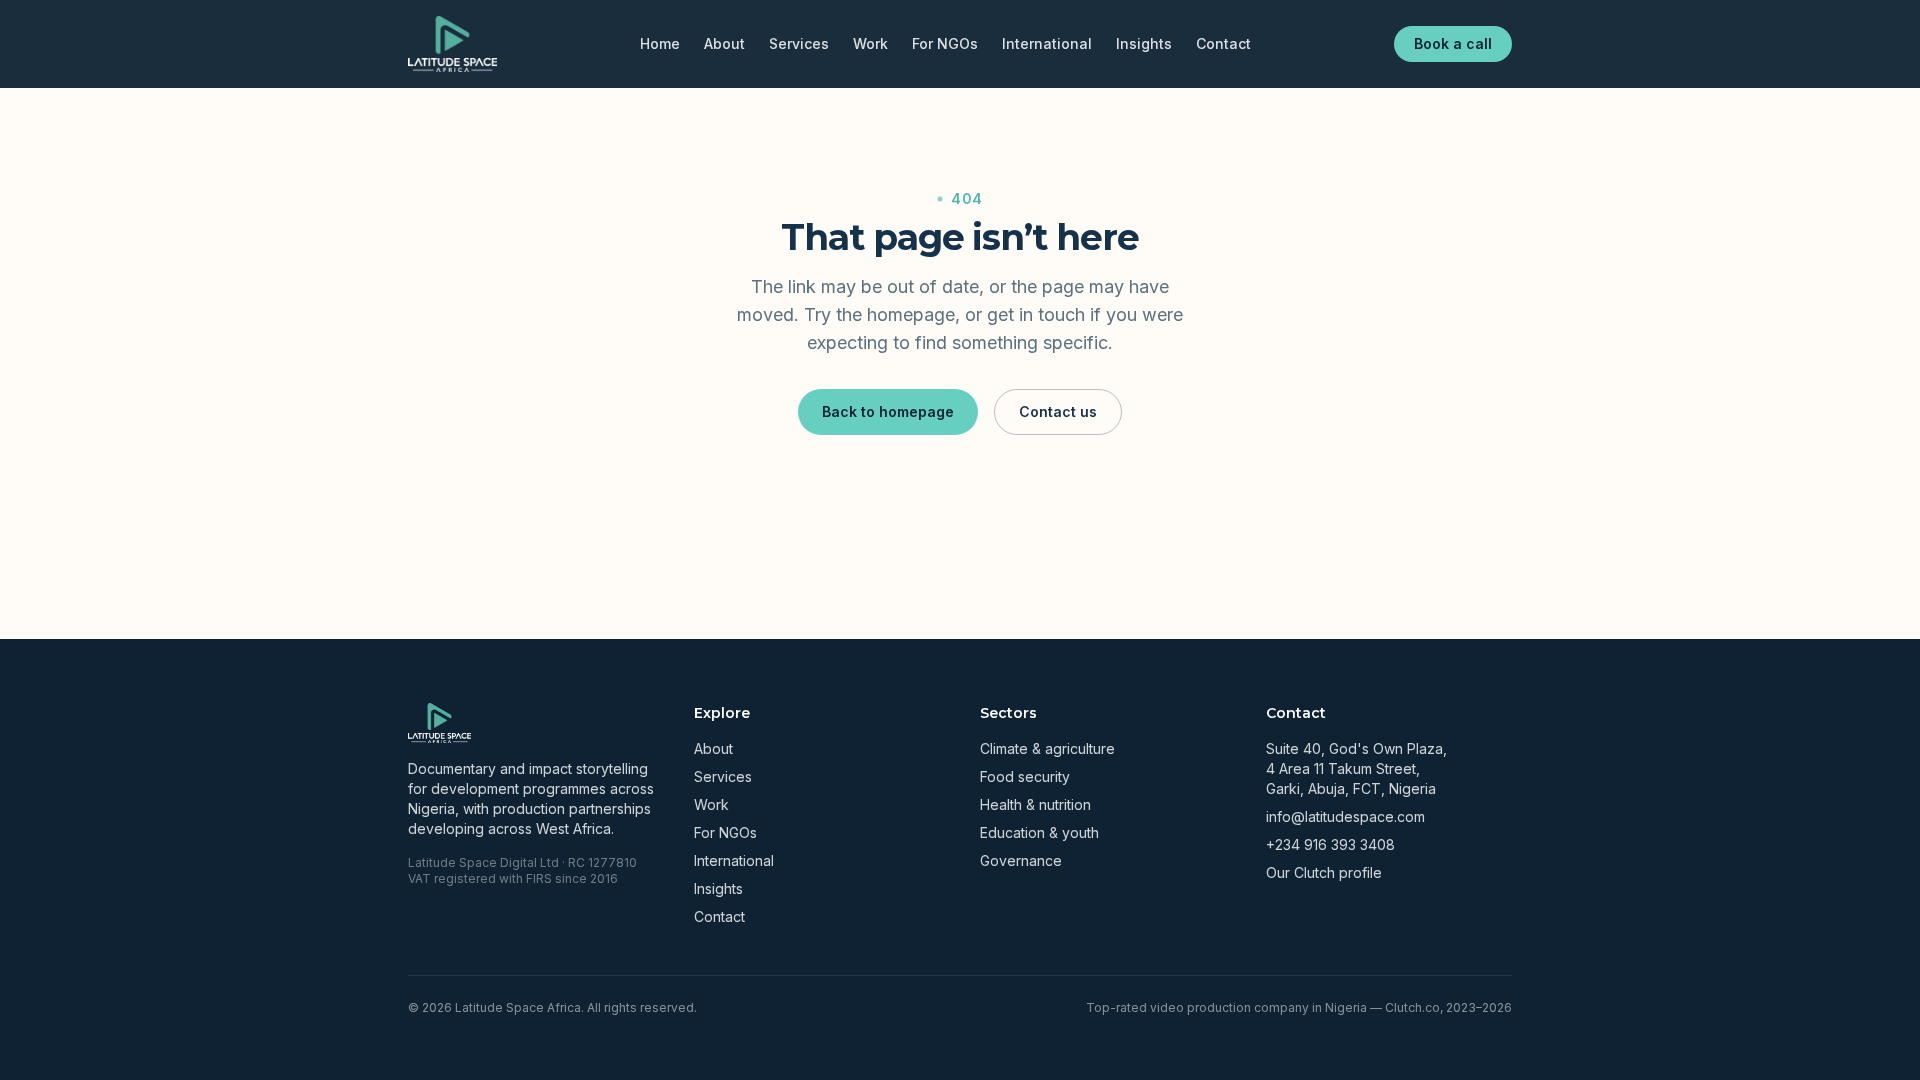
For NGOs (945, 43)
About (724, 43)
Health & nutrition (1035, 804)
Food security (1025, 776)
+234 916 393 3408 (1330, 844)
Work (870, 43)
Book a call (1453, 43)
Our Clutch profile (1324, 872)
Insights (1144, 43)
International (1047, 43)
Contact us (1058, 411)
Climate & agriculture (1047, 748)
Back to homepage (888, 411)
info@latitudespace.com (1345, 816)
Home (660, 43)
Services (799, 43)
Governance (1021, 860)
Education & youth (1039, 832)
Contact (1223, 43)
